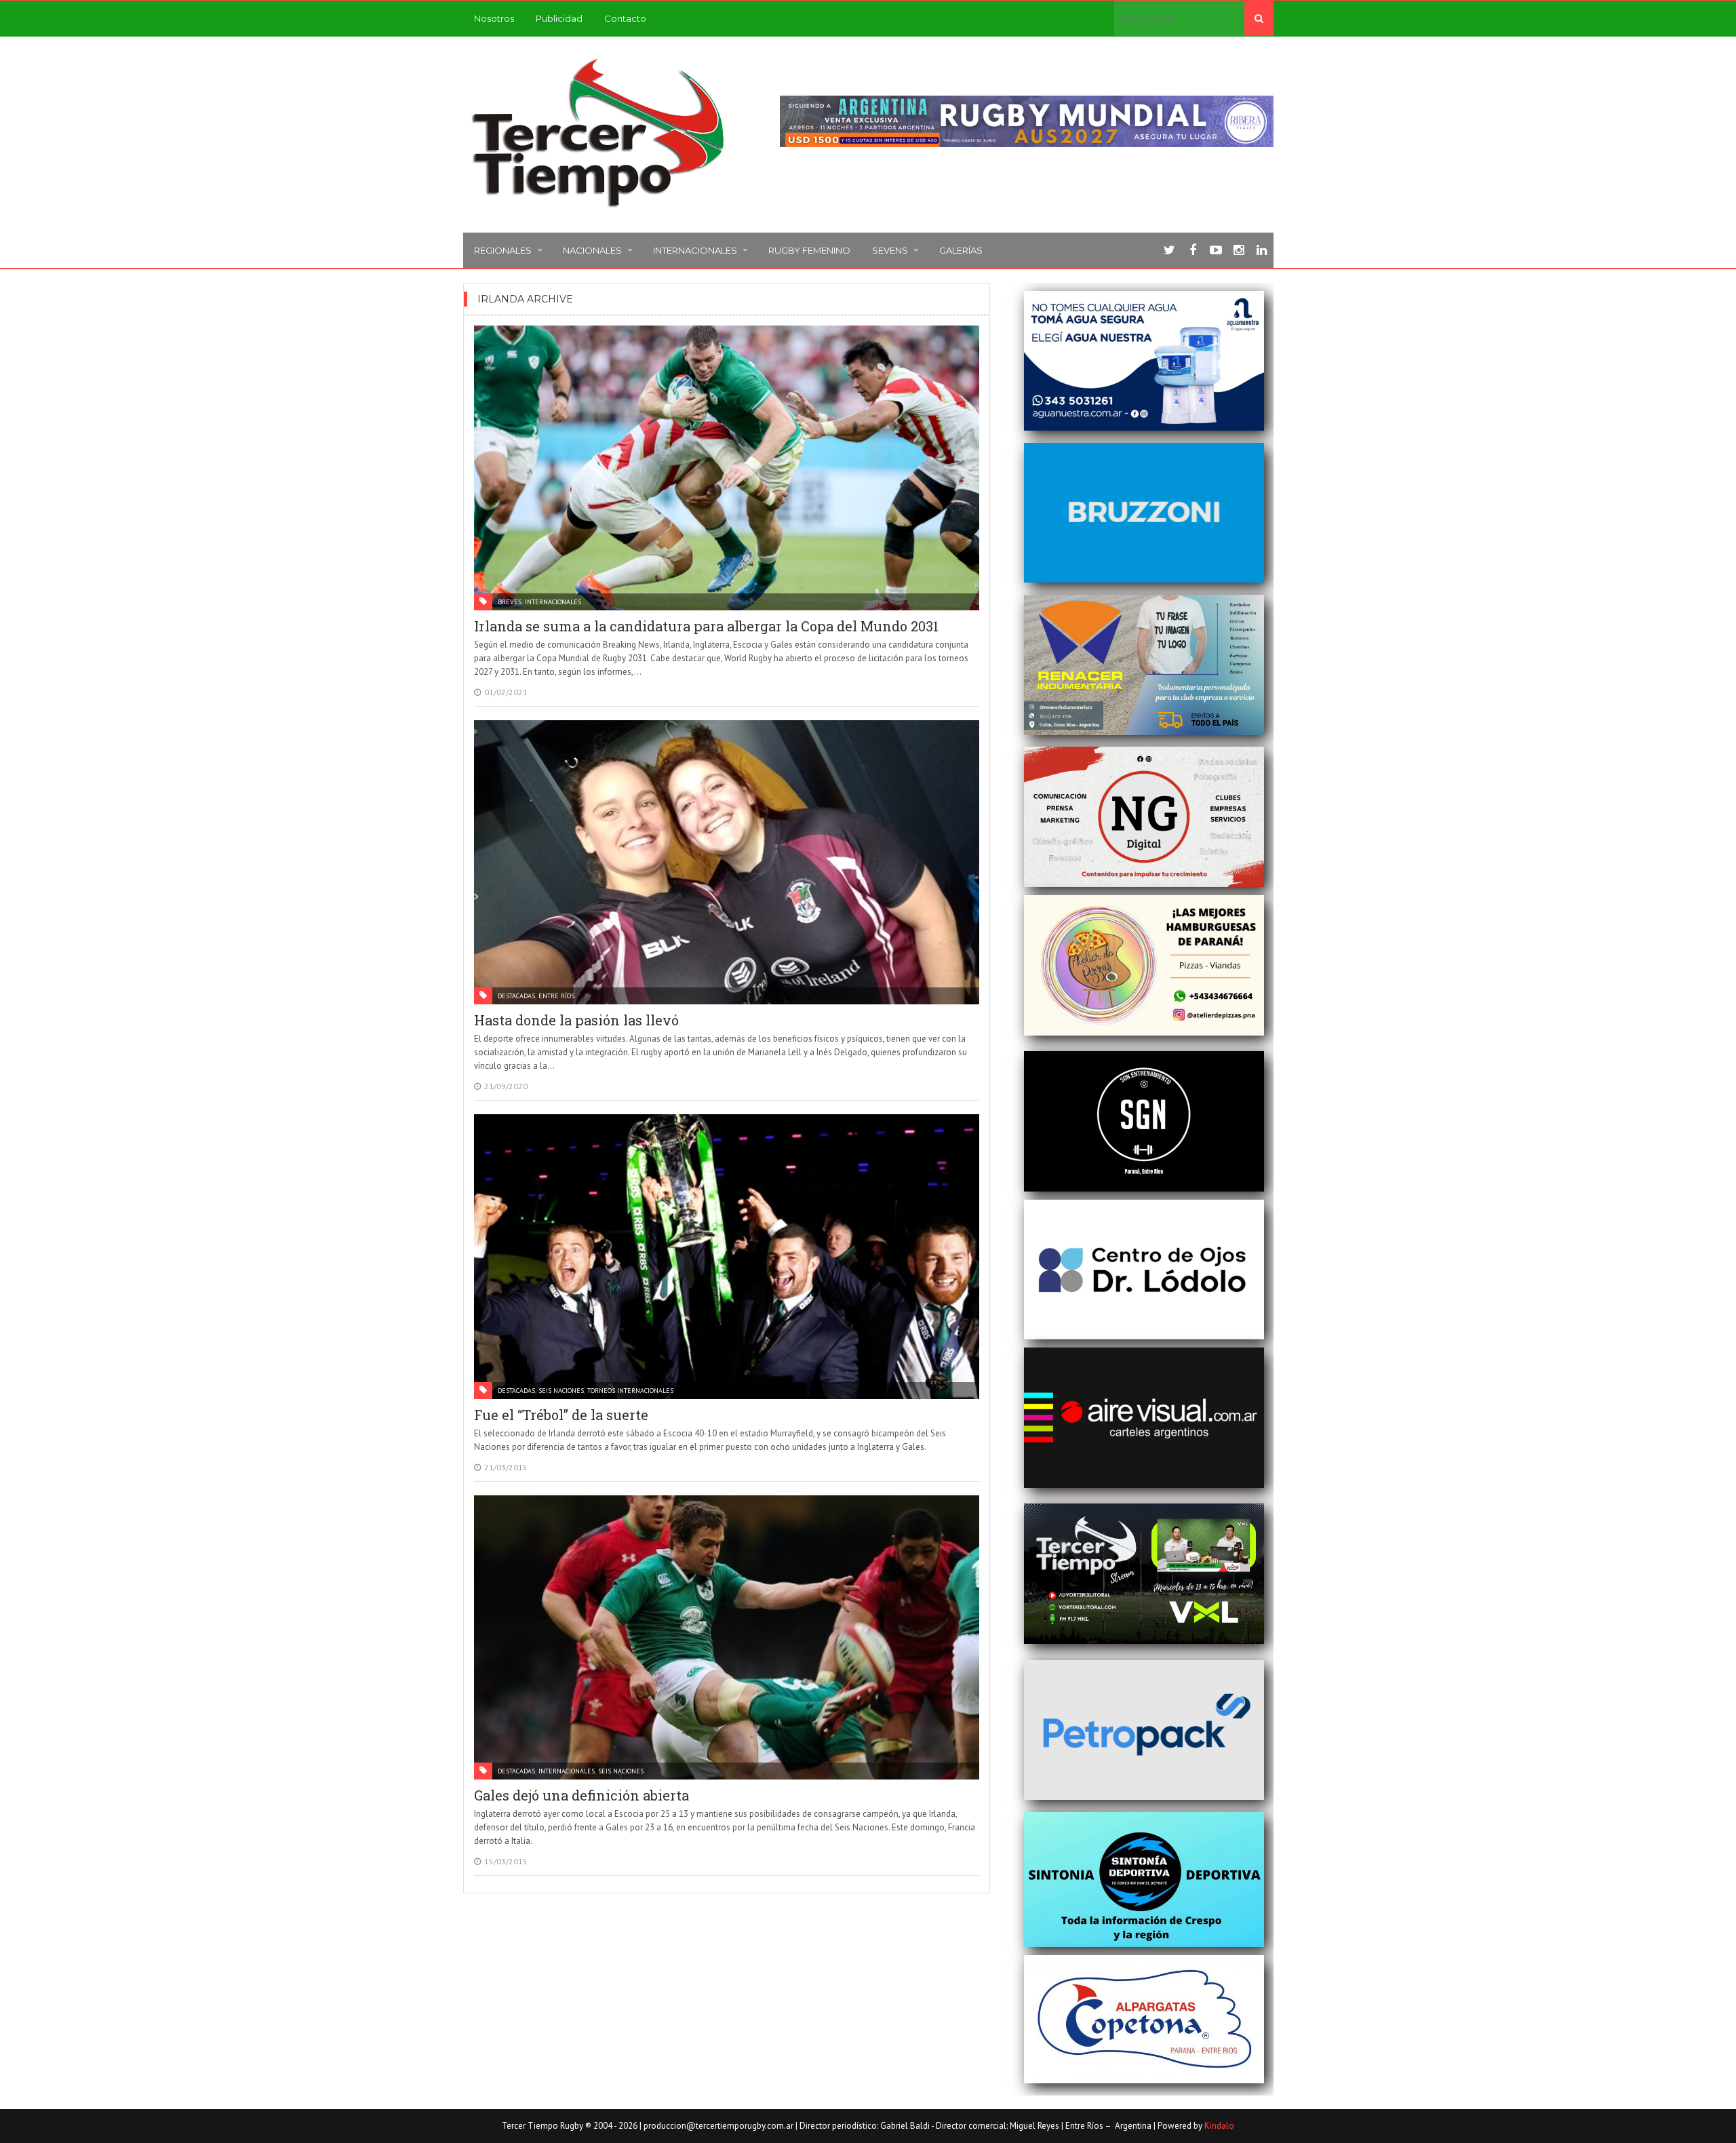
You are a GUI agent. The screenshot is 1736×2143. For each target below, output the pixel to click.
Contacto (625, 18)
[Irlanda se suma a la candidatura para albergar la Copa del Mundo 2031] (727, 468)
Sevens (890, 250)
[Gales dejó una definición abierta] (727, 1638)
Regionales (503, 250)
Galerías (961, 250)
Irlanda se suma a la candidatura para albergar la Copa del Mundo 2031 (706, 626)
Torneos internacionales (630, 1391)
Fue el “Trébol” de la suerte (561, 1415)
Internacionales (695, 250)
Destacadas (516, 996)
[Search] (1259, 18)
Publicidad (559, 18)
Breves (510, 602)
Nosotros (494, 18)
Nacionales (592, 250)
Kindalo (1219, 2126)
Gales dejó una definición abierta (581, 1795)
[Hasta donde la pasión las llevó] (727, 863)
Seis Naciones (561, 1391)
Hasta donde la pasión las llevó (576, 1020)
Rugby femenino (809, 250)
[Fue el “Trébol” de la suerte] (727, 1257)
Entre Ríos (556, 996)
